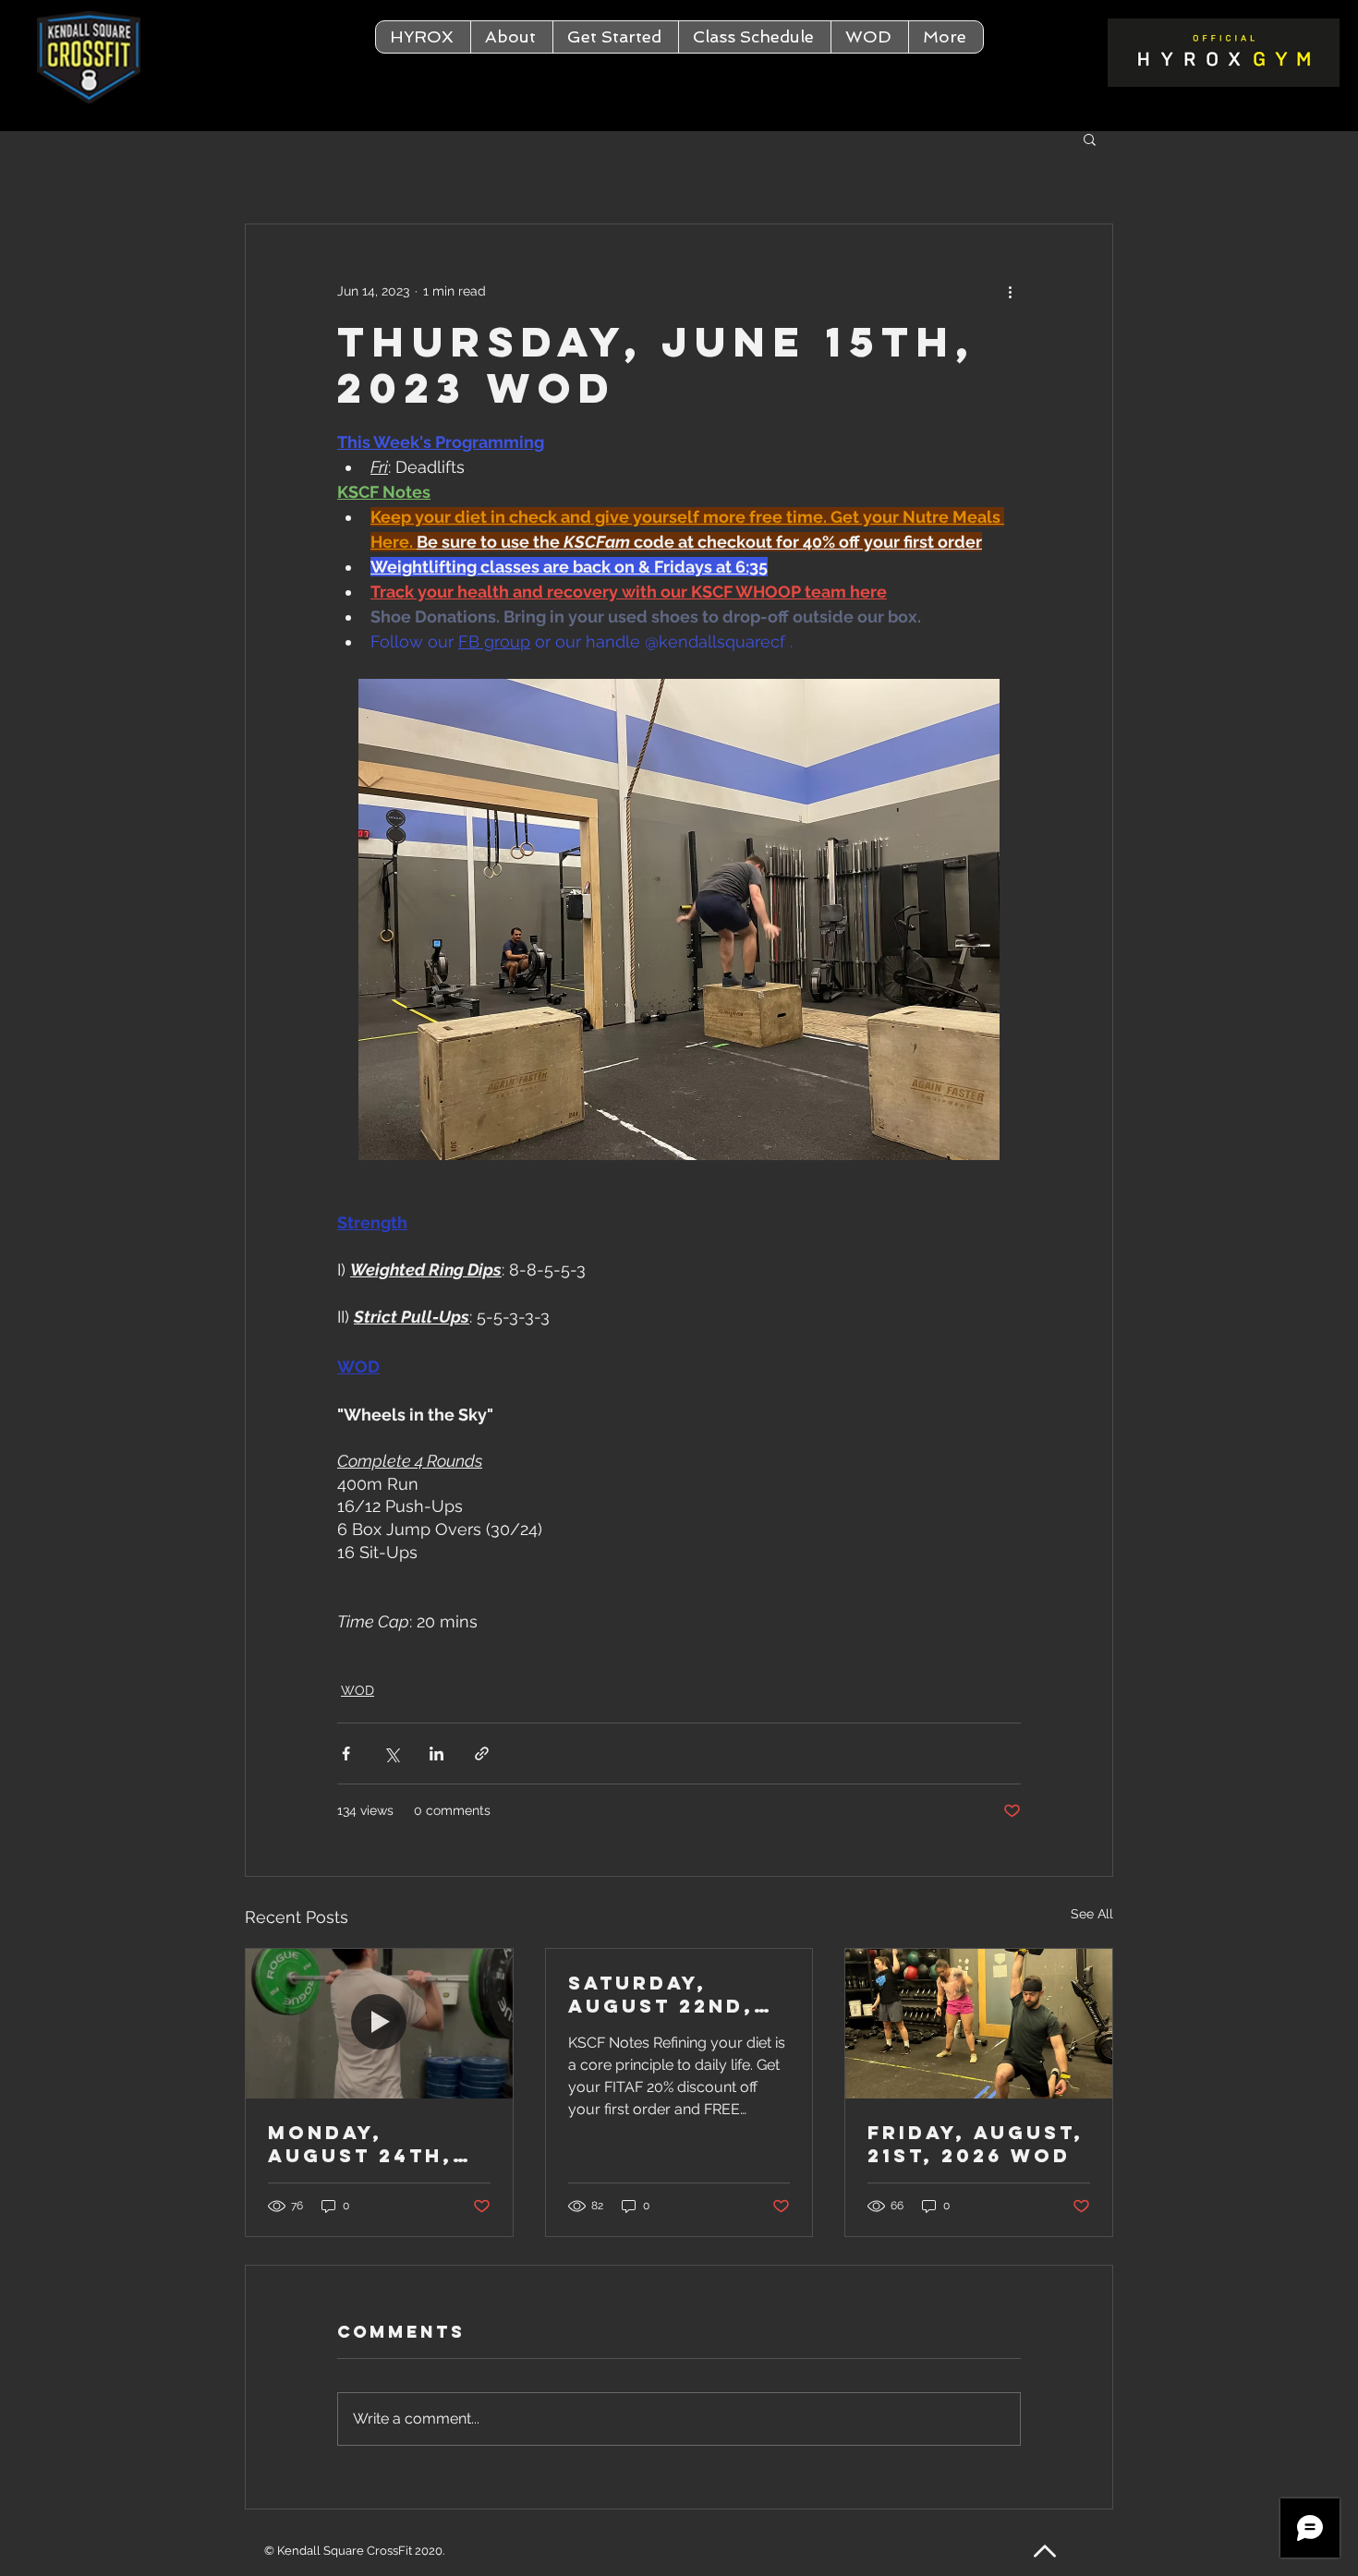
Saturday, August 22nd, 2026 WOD (661, 1994)
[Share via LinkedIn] (436, 1754)
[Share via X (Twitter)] (391, 1754)
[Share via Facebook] (346, 1754)
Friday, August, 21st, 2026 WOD (976, 2144)
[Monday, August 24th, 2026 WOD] (379, 2024)
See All (1092, 1914)
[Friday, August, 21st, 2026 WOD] (979, 2024)
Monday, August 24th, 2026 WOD (360, 2144)
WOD (358, 1690)
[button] (511, 37)
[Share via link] (482, 1754)
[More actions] (1010, 291)
